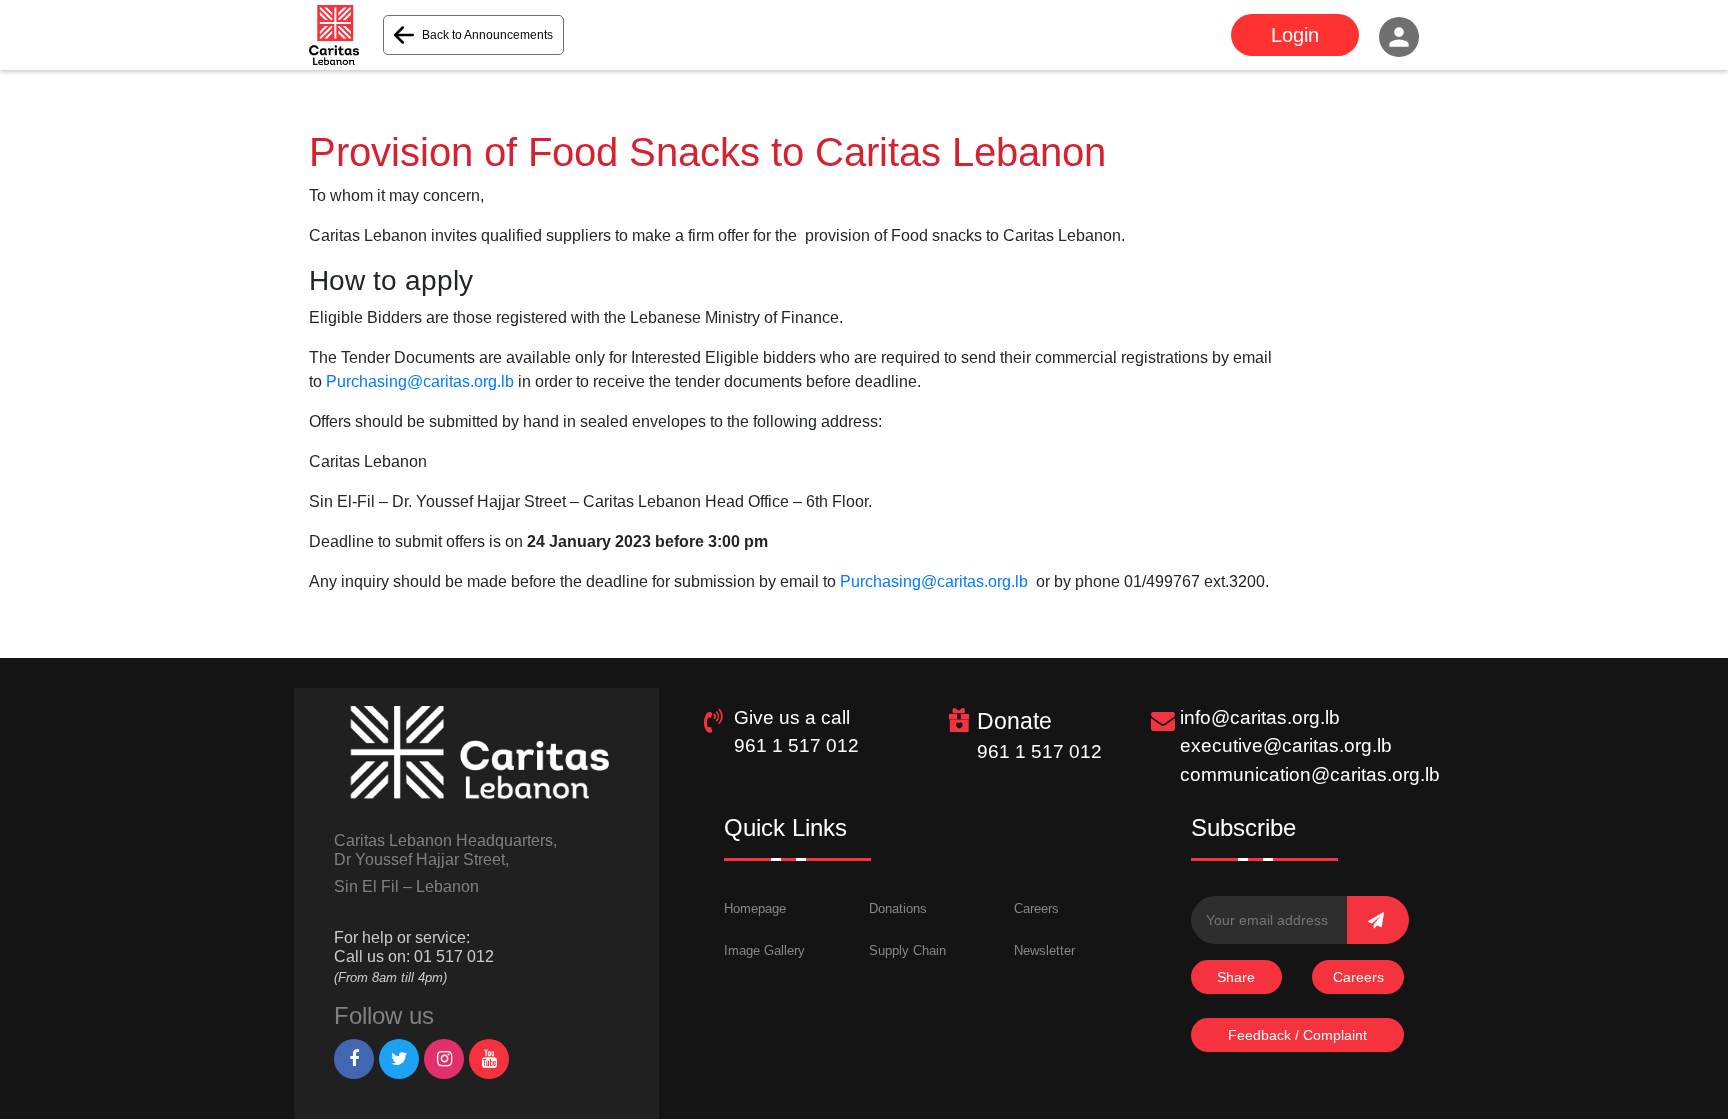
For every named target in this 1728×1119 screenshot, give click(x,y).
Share (1236, 977)
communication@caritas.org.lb (1310, 774)
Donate (1014, 721)
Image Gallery (764, 950)
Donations (898, 908)
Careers (1036, 908)
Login (1295, 35)
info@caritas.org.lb (1260, 717)
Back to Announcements (487, 35)
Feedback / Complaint (1297, 1035)
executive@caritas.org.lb (1286, 745)
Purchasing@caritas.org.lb (420, 381)
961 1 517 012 (796, 745)
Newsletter (1044, 950)
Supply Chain (907, 950)
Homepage (755, 908)
